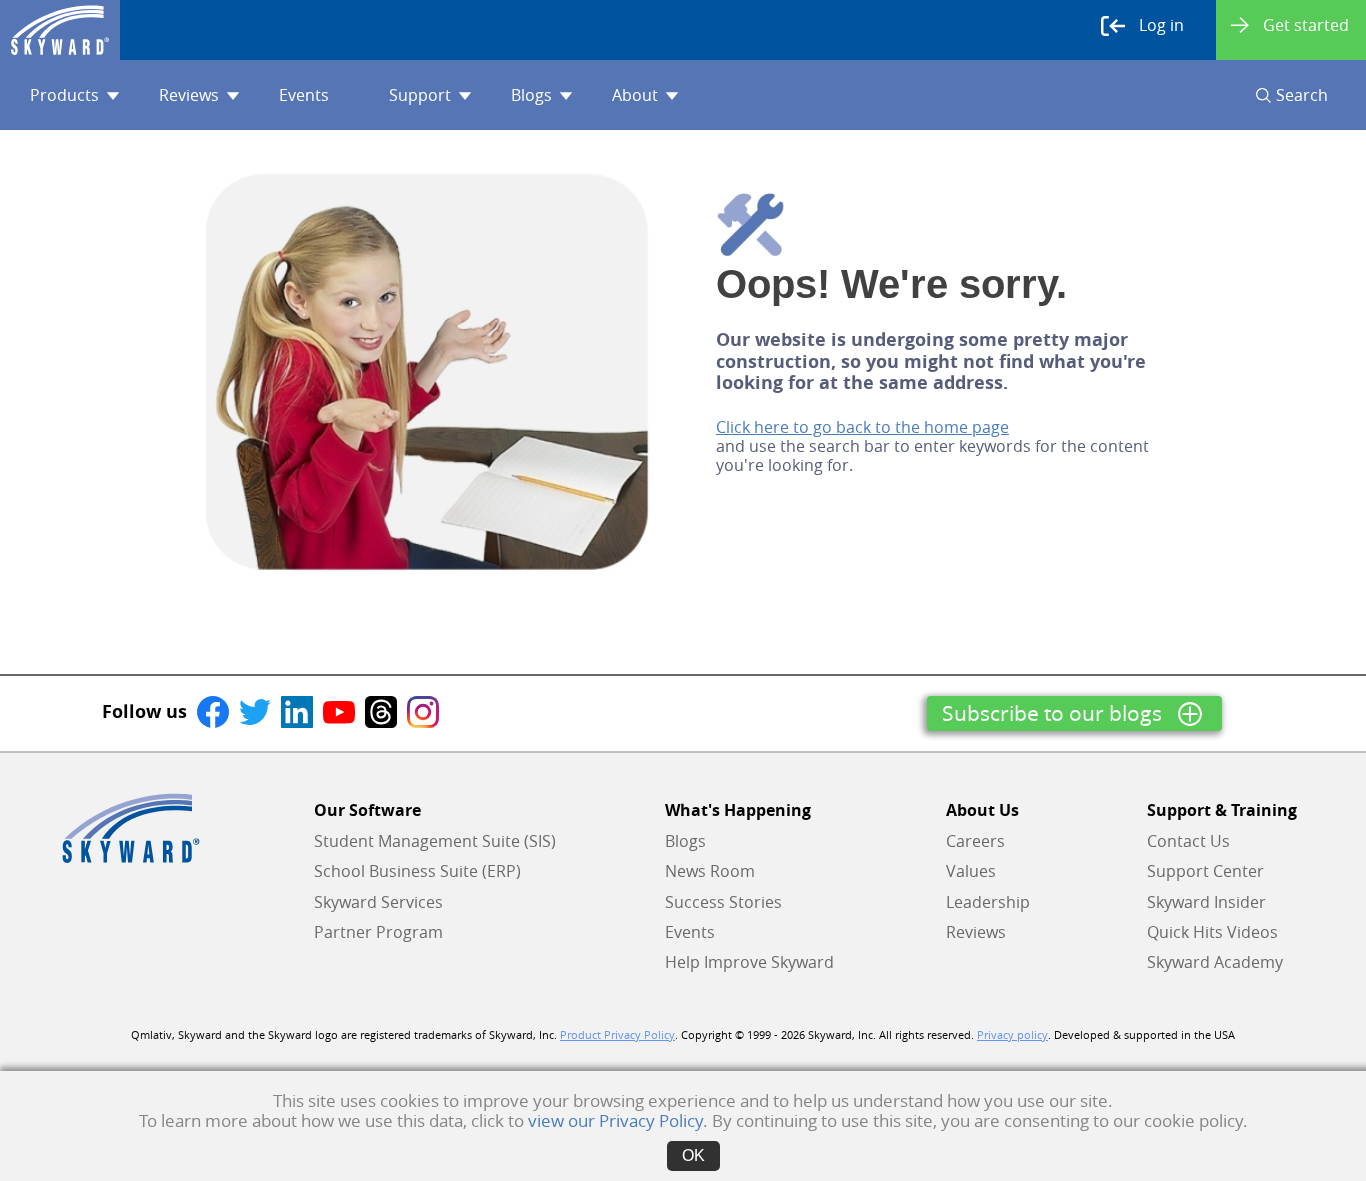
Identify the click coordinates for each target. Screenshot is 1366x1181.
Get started (1306, 25)
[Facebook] (213, 711)
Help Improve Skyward (749, 962)
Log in (1161, 25)
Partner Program (378, 932)
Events (304, 95)
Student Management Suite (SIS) (435, 841)
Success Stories (723, 902)
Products (64, 95)
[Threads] (381, 711)
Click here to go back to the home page (862, 427)
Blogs (531, 95)
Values (971, 871)
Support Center (1205, 871)
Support (420, 95)
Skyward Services (378, 902)
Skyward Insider (1206, 902)
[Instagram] (423, 711)
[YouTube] (339, 711)
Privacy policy (1012, 1035)
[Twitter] (255, 711)
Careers (975, 841)
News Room (710, 871)
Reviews (189, 95)
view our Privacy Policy (615, 1120)
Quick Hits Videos (1212, 932)
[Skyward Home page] (131, 828)
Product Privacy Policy (617, 1035)
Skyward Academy (1215, 962)
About (635, 95)
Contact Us (1188, 841)
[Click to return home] (60, 30)
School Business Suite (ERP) (417, 871)
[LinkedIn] (297, 711)
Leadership (988, 902)
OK (693, 1155)
